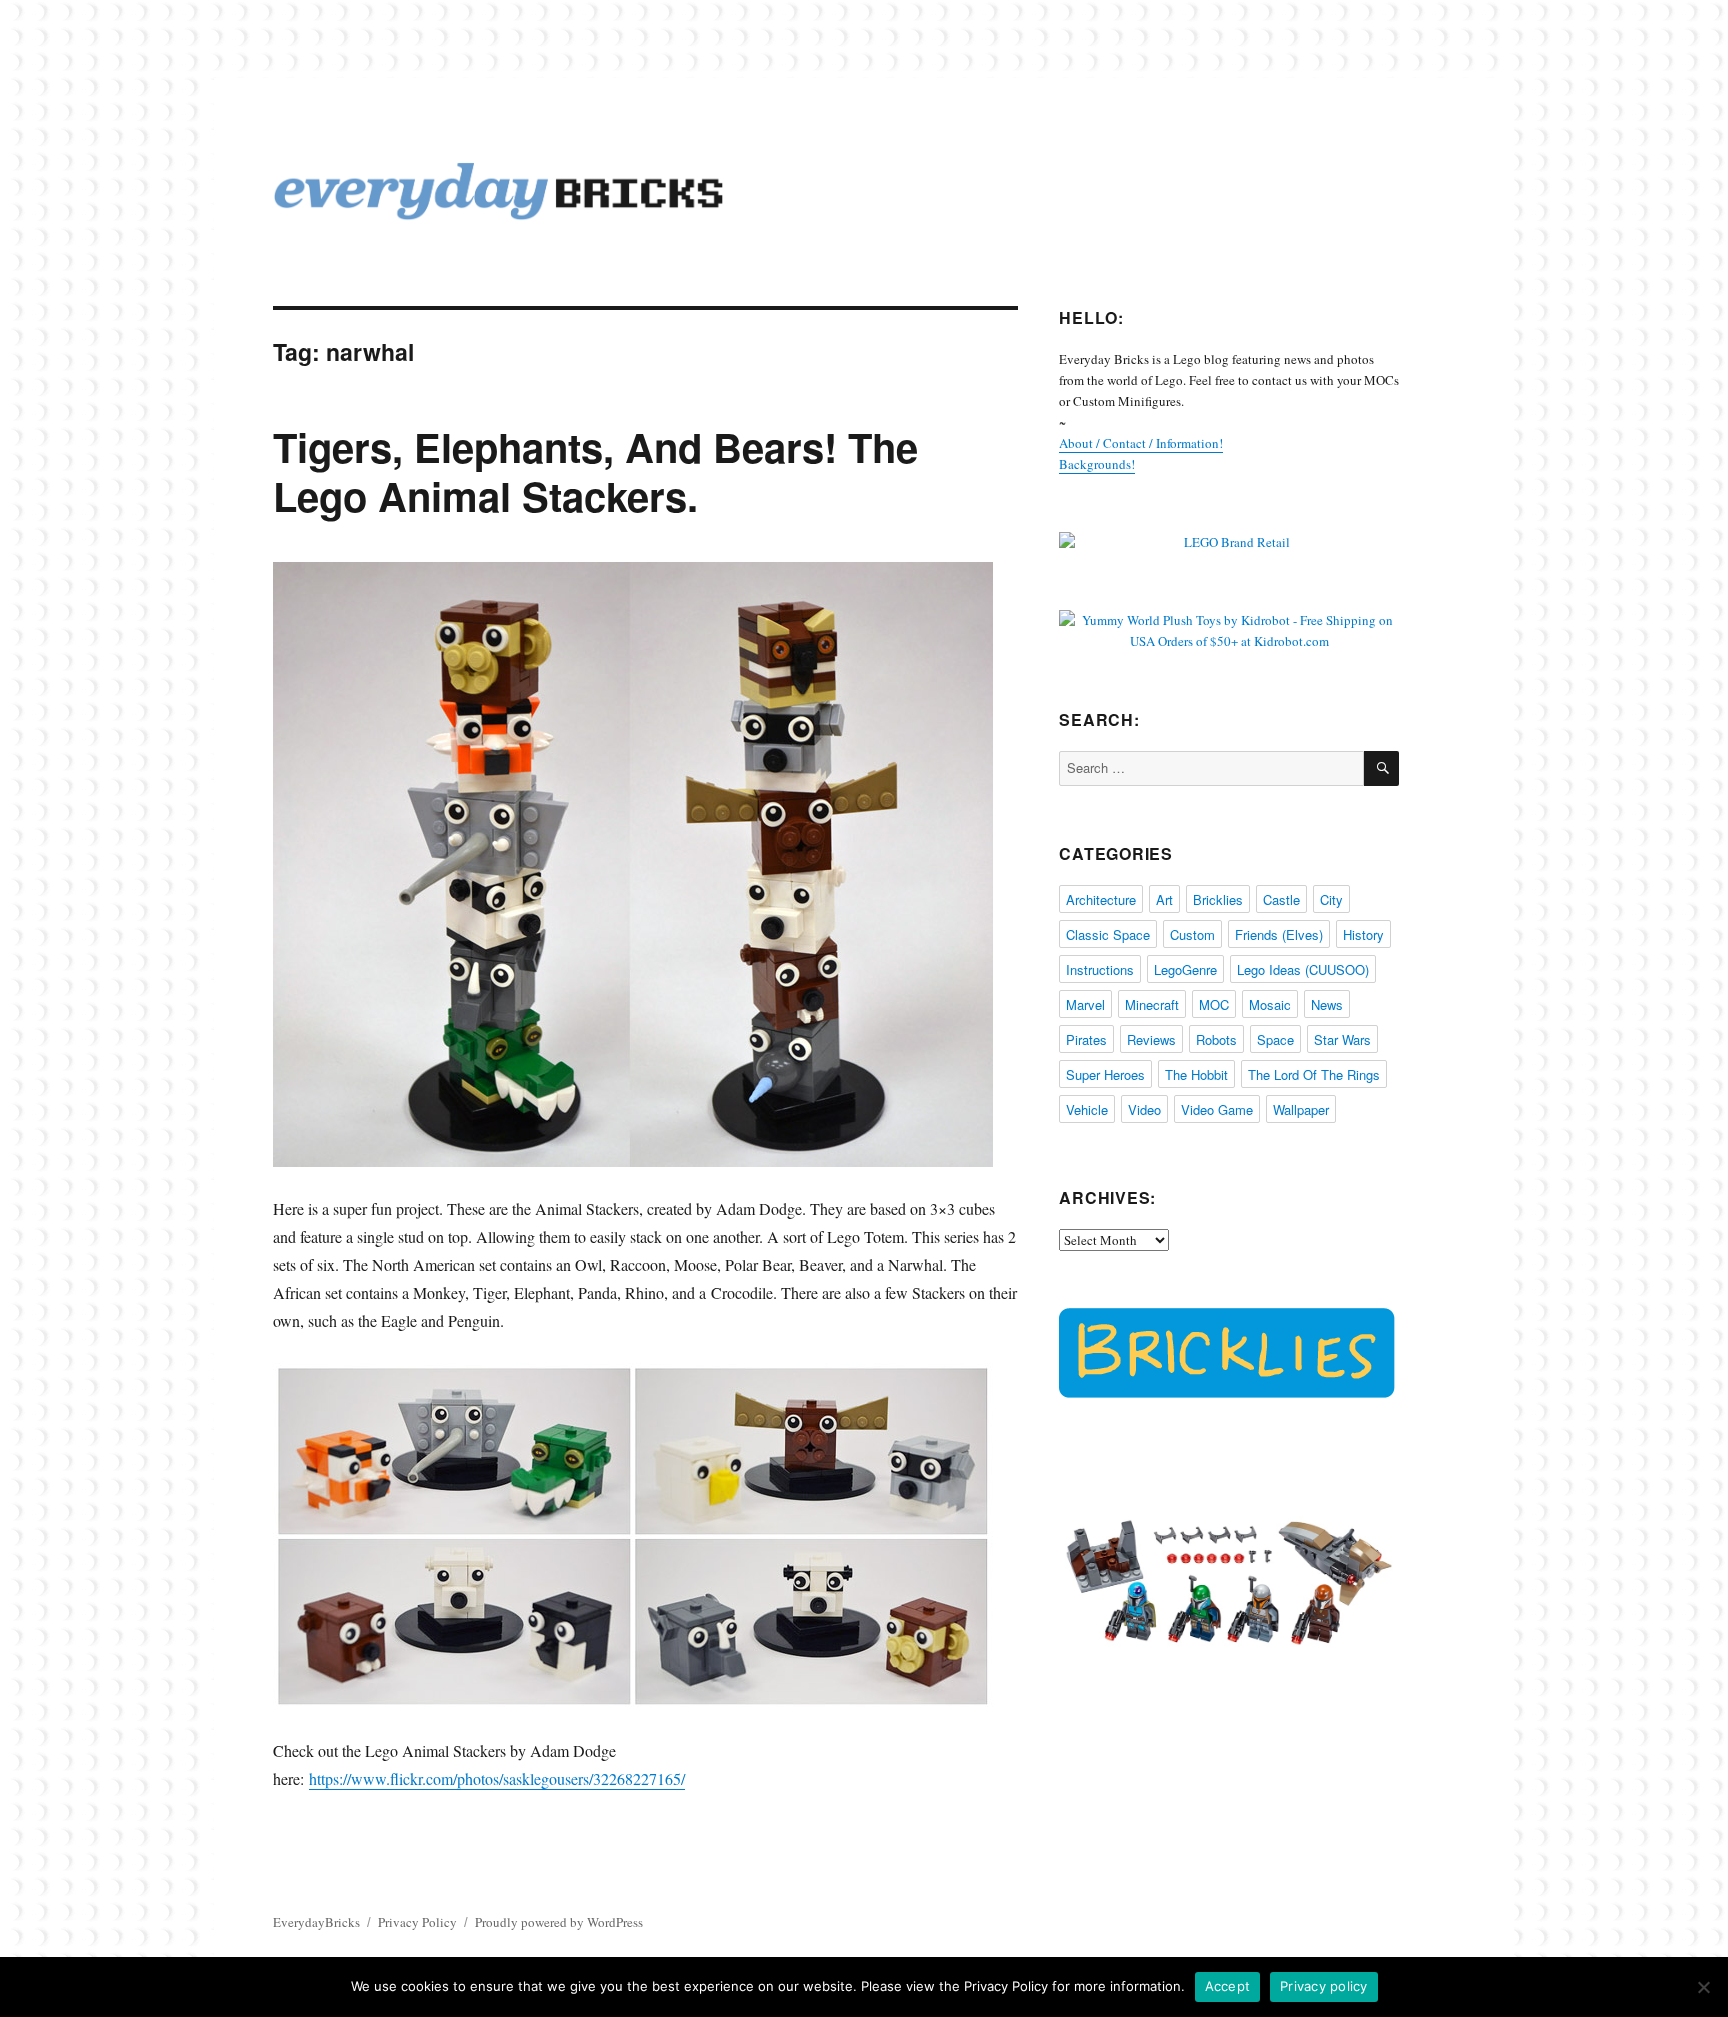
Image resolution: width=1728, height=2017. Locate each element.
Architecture (1101, 899)
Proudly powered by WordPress (559, 1922)
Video (1144, 1109)
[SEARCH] (1381, 768)
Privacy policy (1324, 1986)
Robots (1216, 1039)
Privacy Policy (417, 1922)
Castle (1281, 899)
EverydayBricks (316, 1922)
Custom (1192, 934)
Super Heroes (1105, 1074)
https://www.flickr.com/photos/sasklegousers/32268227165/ (497, 1778)
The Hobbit (1196, 1074)
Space (1275, 1039)
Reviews (1151, 1039)
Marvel (1085, 1004)
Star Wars (1342, 1039)
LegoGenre (1185, 969)
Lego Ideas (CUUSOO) (1303, 969)
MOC (1214, 1004)
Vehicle (1087, 1109)
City (1331, 899)
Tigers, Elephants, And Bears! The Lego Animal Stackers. (595, 471)
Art (1164, 899)
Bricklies (1218, 899)
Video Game (1217, 1109)
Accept (1228, 1986)
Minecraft (1152, 1004)
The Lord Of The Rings (1314, 1074)
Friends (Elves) (1279, 934)
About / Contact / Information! (1141, 443)
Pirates (1086, 1039)
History (1363, 934)
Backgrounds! (1097, 464)
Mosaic (1270, 1004)
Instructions (1100, 969)
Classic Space (1108, 934)
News (1327, 1004)
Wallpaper (1301, 1109)
